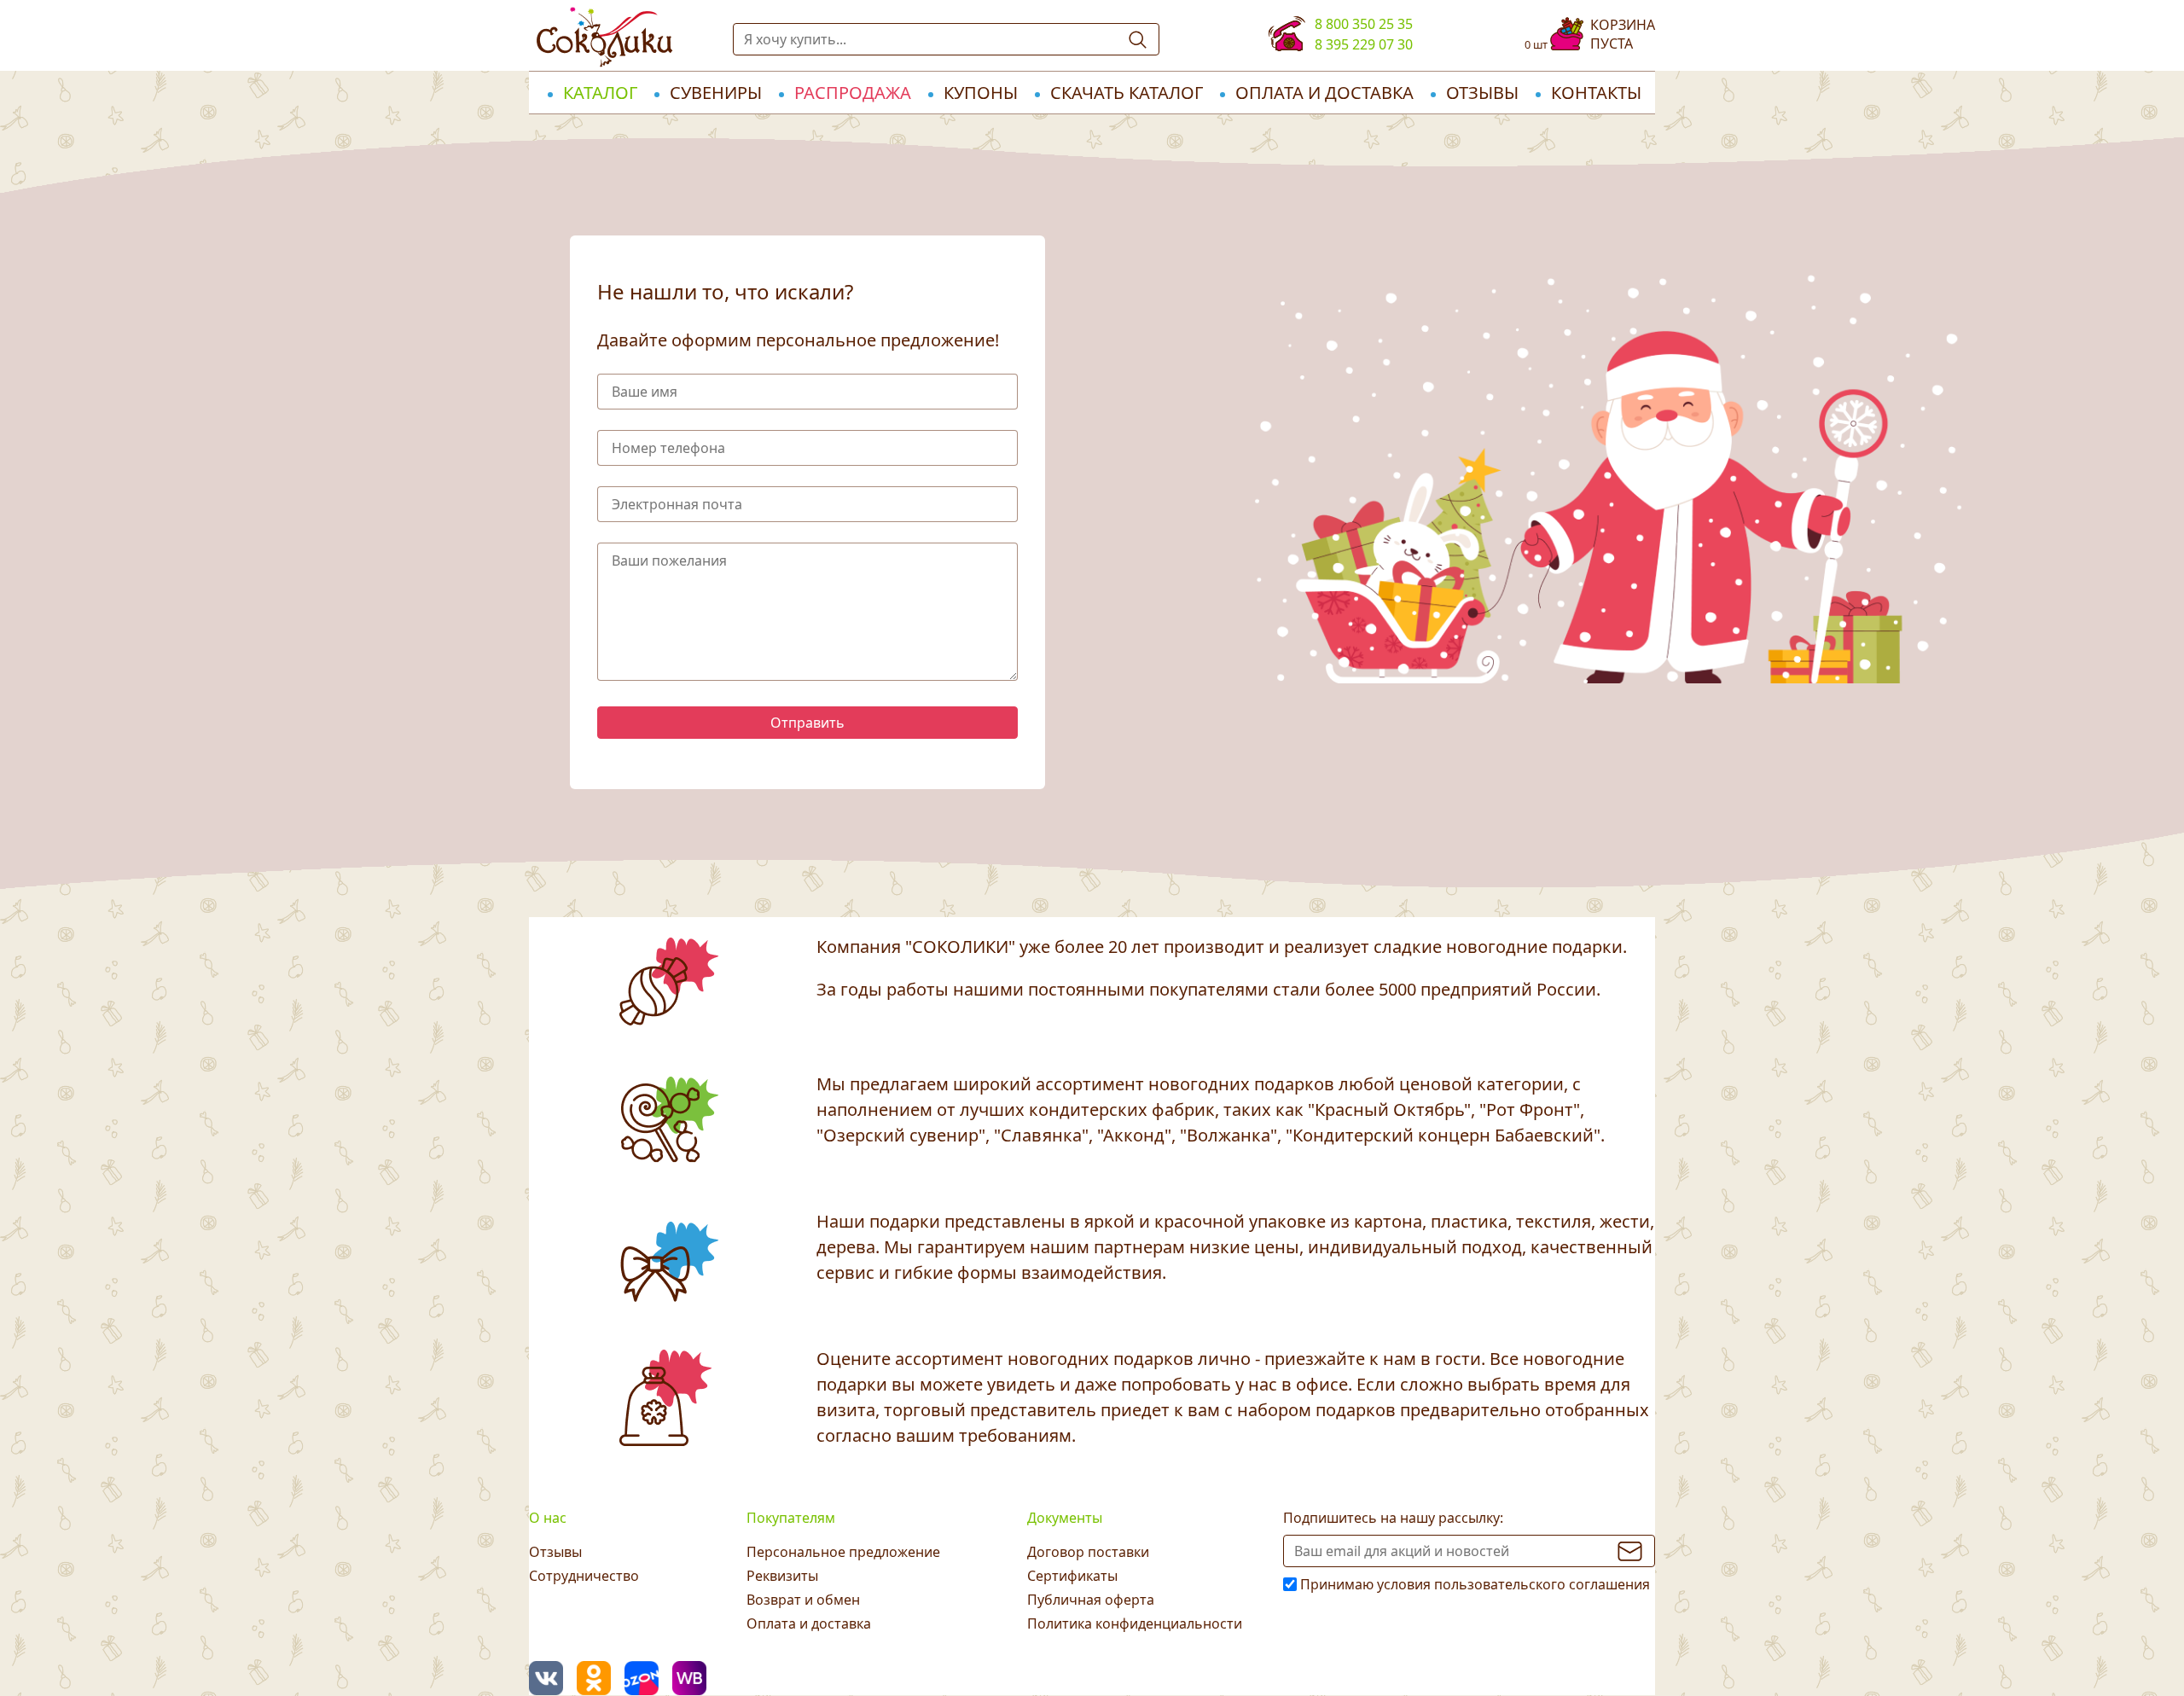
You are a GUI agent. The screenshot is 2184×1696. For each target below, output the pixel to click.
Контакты (1596, 93)
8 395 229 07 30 (1364, 44)
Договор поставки (1088, 1552)
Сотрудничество (584, 1576)
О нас (548, 1518)
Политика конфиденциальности (1135, 1623)
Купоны (981, 93)
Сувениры (716, 93)
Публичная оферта (1091, 1600)
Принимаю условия (1475, 1584)
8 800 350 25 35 (1364, 24)
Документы (1065, 1518)
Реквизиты (782, 1576)
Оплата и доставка (1324, 93)
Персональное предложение (843, 1552)
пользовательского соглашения (1542, 1584)
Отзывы (1482, 93)
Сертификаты (1072, 1576)
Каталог (600, 93)
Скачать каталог (1127, 93)
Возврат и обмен (803, 1600)
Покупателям (791, 1518)
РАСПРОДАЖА (853, 93)
